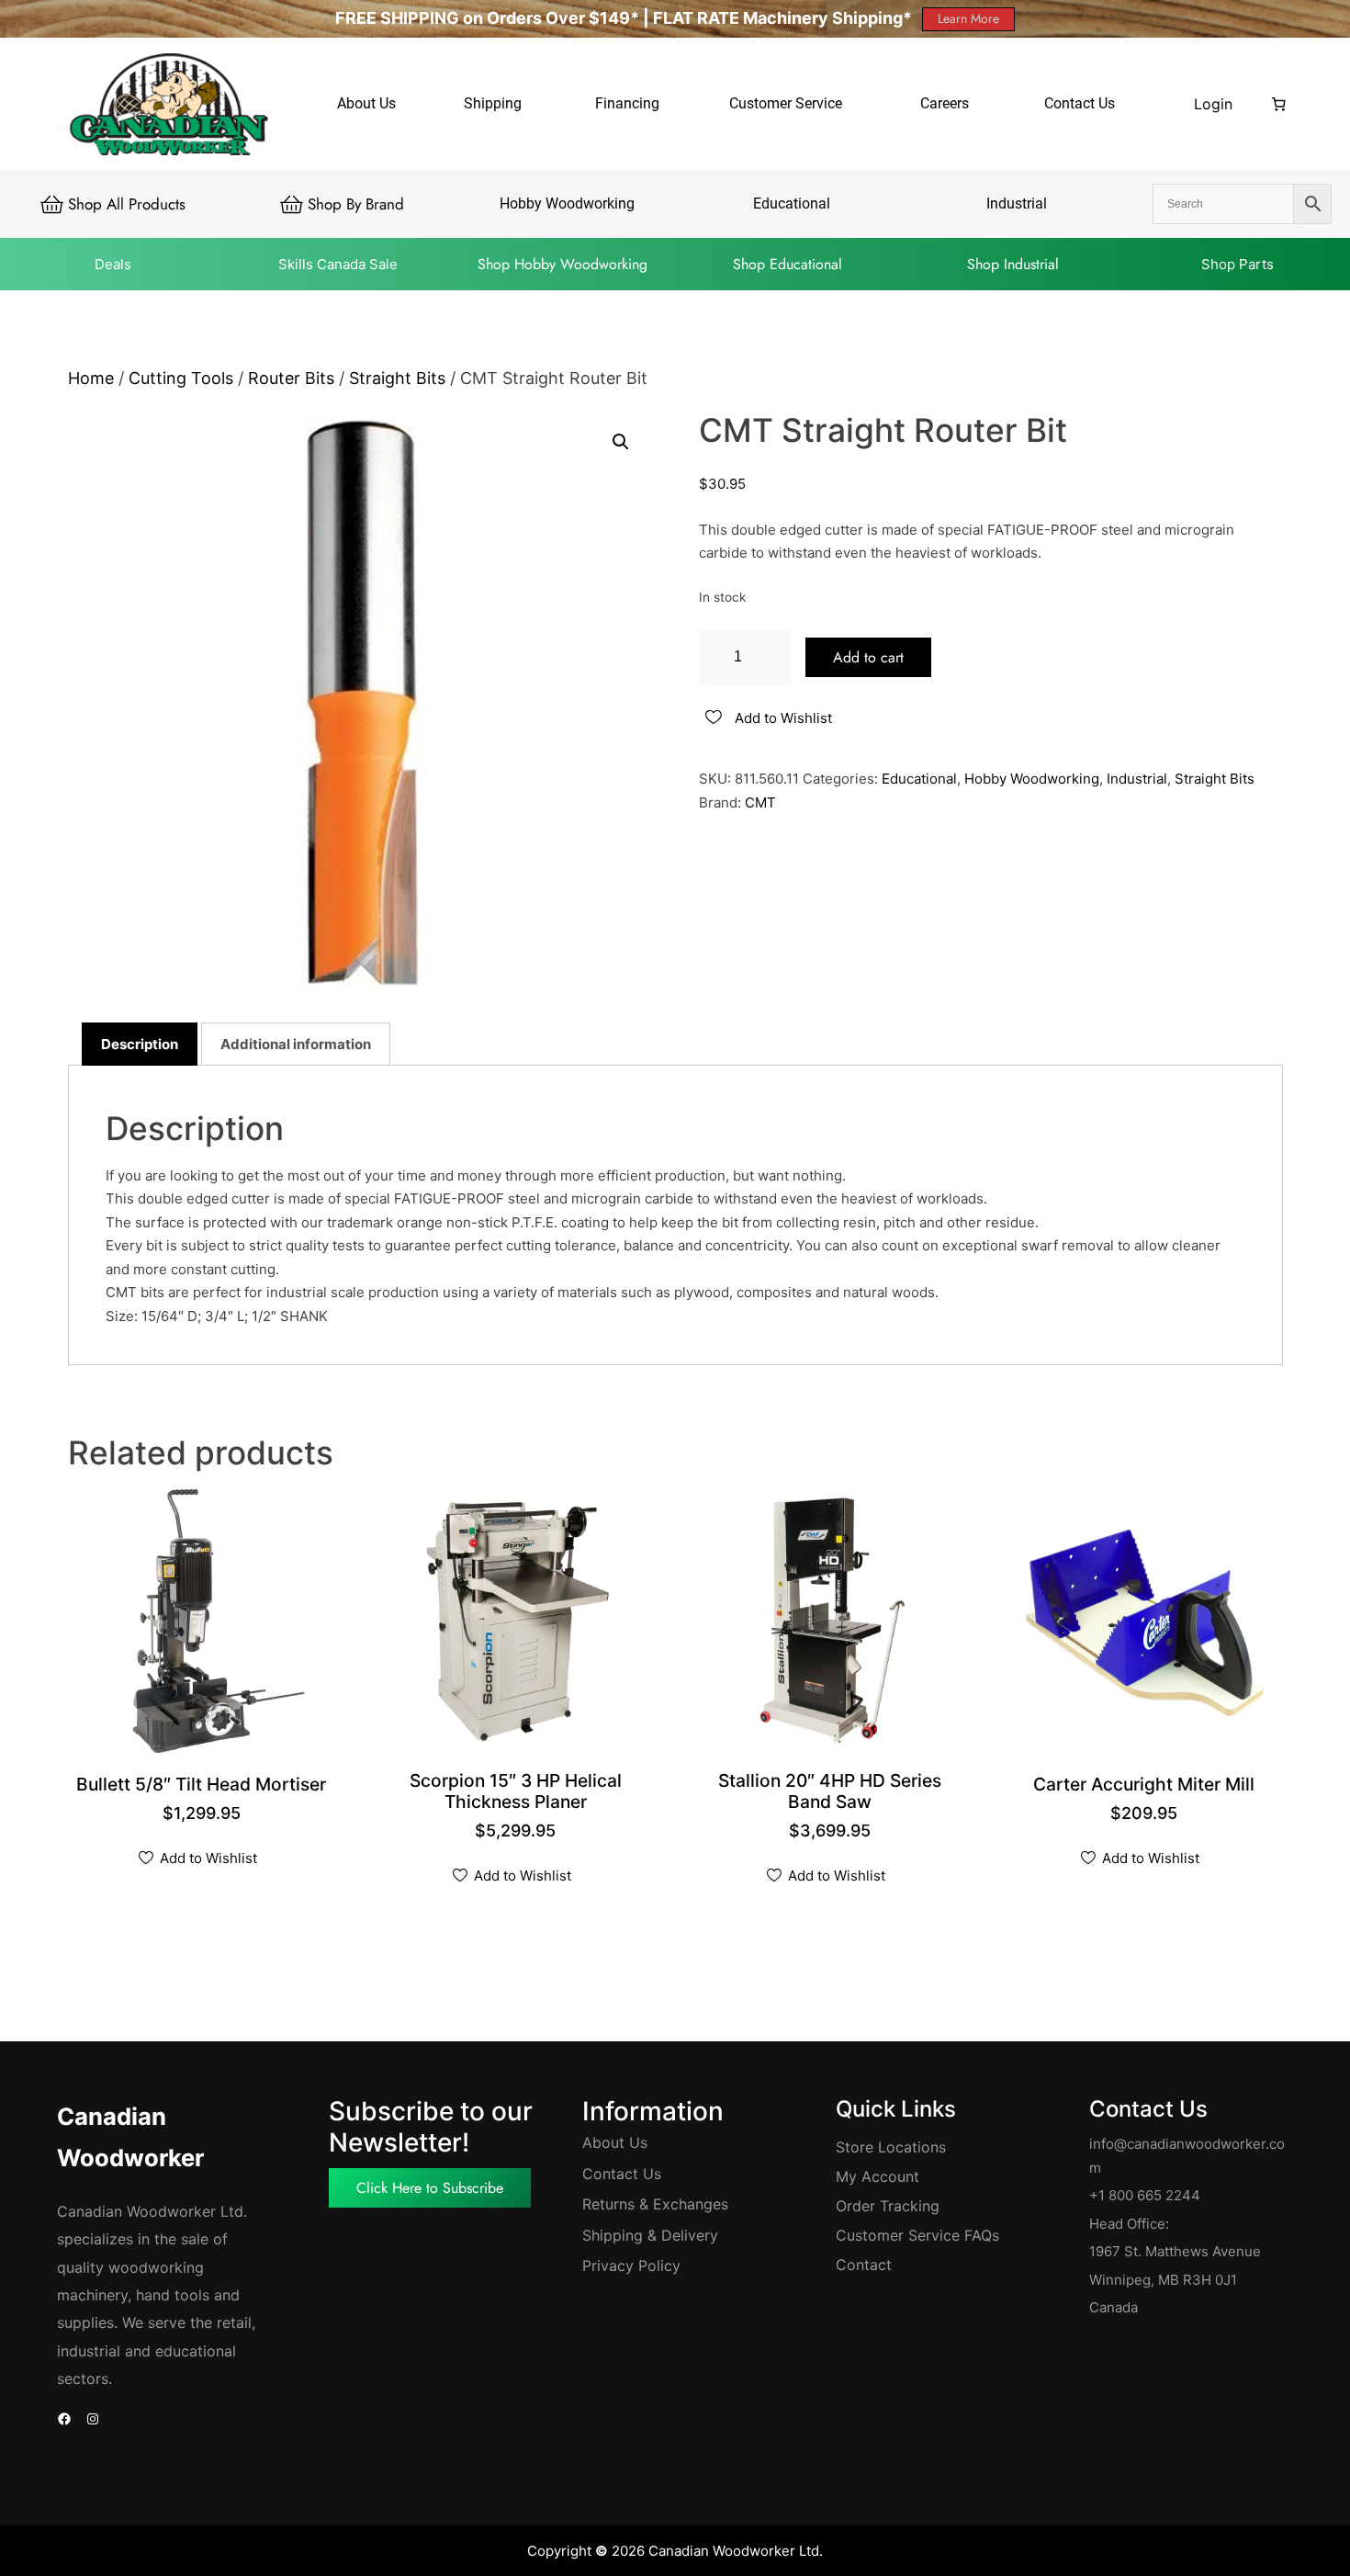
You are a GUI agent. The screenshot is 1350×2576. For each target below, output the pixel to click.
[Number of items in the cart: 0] (1279, 104)
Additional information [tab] (296, 1044)
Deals (113, 264)
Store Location (887, 2147)
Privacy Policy (631, 2265)
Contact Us (622, 2174)
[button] (621, 442)
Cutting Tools (181, 378)
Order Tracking (888, 2206)
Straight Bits (397, 378)
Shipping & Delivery (650, 2235)
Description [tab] (140, 1044)
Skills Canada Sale (338, 264)
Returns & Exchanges (655, 2204)
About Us (615, 2142)
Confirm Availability (204, 1786)
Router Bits (291, 378)
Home (91, 378)
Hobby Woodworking (1032, 779)
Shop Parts (1237, 264)
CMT (760, 802)
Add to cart (868, 657)
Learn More (968, 18)
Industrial (1137, 779)
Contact (864, 2265)
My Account (877, 2176)
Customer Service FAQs (917, 2235)
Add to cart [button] (1147, 1786)
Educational (919, 779)
